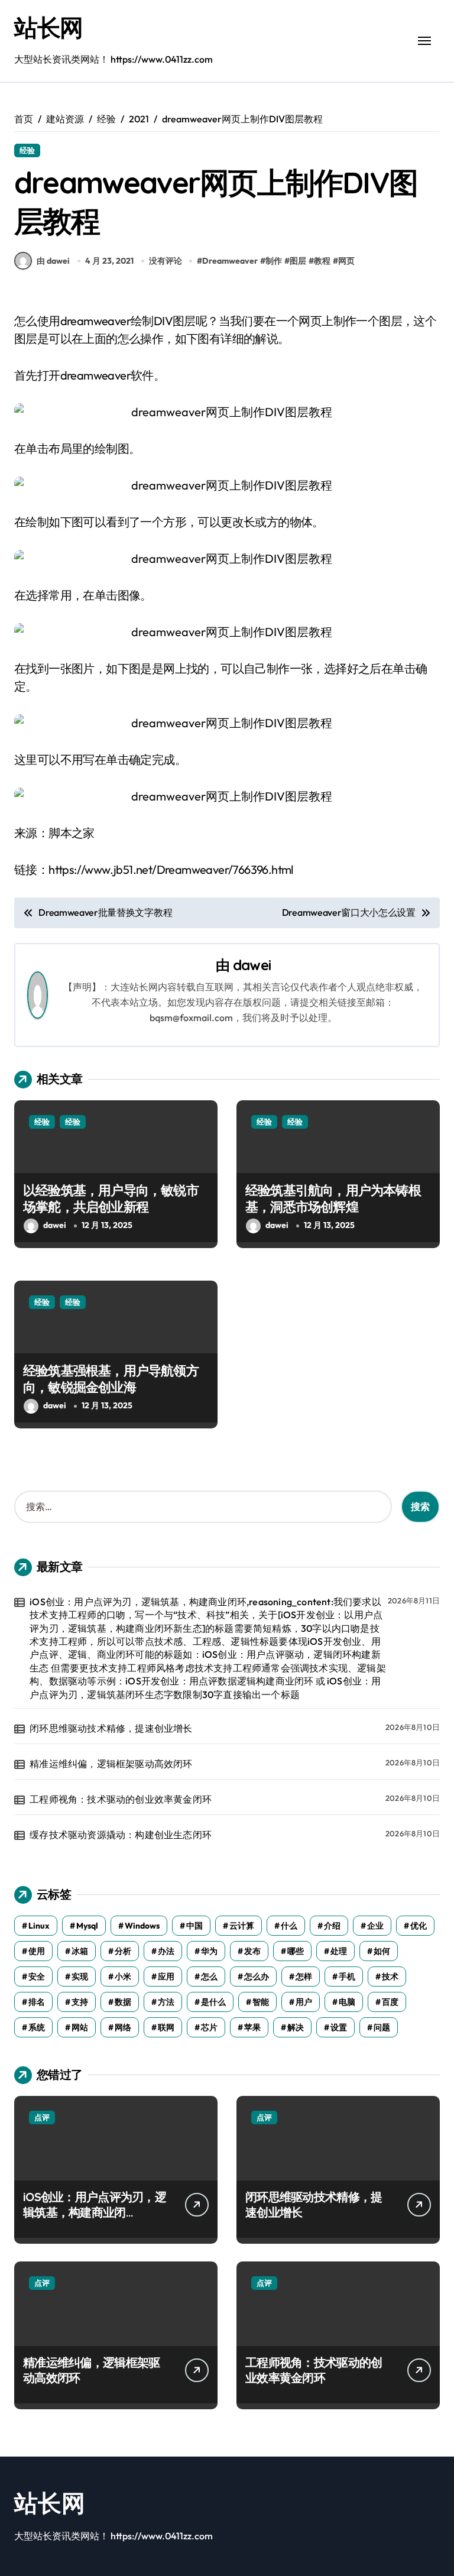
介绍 (332, 1926)
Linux (39, 1926)
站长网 (48, 27)
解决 (296, 2027)
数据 (123, 2002)
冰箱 (80, 1951)
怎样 (304, 1976)
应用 (166, 1976)
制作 (274, 261)
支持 (80, 2002)
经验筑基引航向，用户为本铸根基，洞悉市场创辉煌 (333, 1199)
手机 (347, 1976)
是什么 (213, 2002)
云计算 (242, 1926)
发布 (252, 1951)
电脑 (347, 2002)
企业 (375, 1926)
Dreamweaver (230, 261)
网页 (346, 261)
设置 (339, 2027)
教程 (322, 261)
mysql (87, 1926)
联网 (166, 2027)
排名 (37, 2002)
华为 (209, 1951)
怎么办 (257, 1976)
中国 (194, 1926)
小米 (123, 1976)
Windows (142, 1926)
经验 (27, 150)
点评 (42, 2117)
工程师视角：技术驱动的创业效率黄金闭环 (121, 1799)
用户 (304, 2002)
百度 (390, 2002)
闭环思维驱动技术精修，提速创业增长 (111, 1728)
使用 (37, 1951)
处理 (339, 1951)
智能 (261, 2002)
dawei (252, 965)
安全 (37, 1976)
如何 (382, 1951)
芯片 (209, 2027)
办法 (166, 1951)
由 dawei (53, 261)
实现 (80, 1976)
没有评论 (166, 261)
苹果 (252, 2027)
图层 (298, 261)
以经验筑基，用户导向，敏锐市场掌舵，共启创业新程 (111, 1199)
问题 (382, 2027)
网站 (80, 2027)
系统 (37, 2027)
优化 (419, 1926)
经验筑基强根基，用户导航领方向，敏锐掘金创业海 (111, 1379)
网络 (123, 2027)
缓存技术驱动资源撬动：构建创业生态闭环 (121, 1835)
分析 (123, 1951)
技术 (390, 1976)
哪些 (296, 1951)
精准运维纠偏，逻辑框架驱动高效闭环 (111, 1764)
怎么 (209, 1976)
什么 (289, 1926)
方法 (166, 2002)
